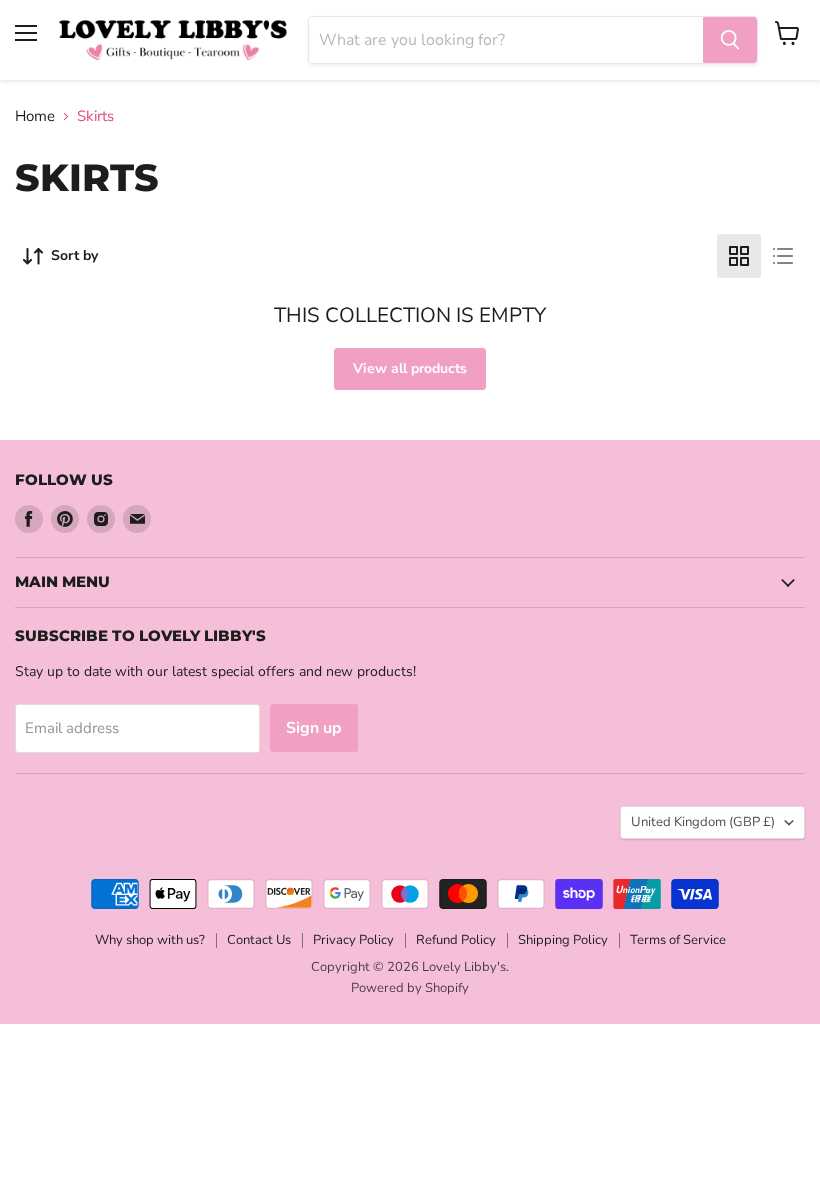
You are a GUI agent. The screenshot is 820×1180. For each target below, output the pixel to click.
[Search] (730, 40)
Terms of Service (678, 940)
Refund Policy (456, 940)
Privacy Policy (353, 940)
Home (35, 116)
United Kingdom (703, 822)
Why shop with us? (150, 940)
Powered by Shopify (410, 988)
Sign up (314, 728)
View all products (410, 368)
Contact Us (259, 940)
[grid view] (739, 256)
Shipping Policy (563, 940)
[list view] (783, 256)
